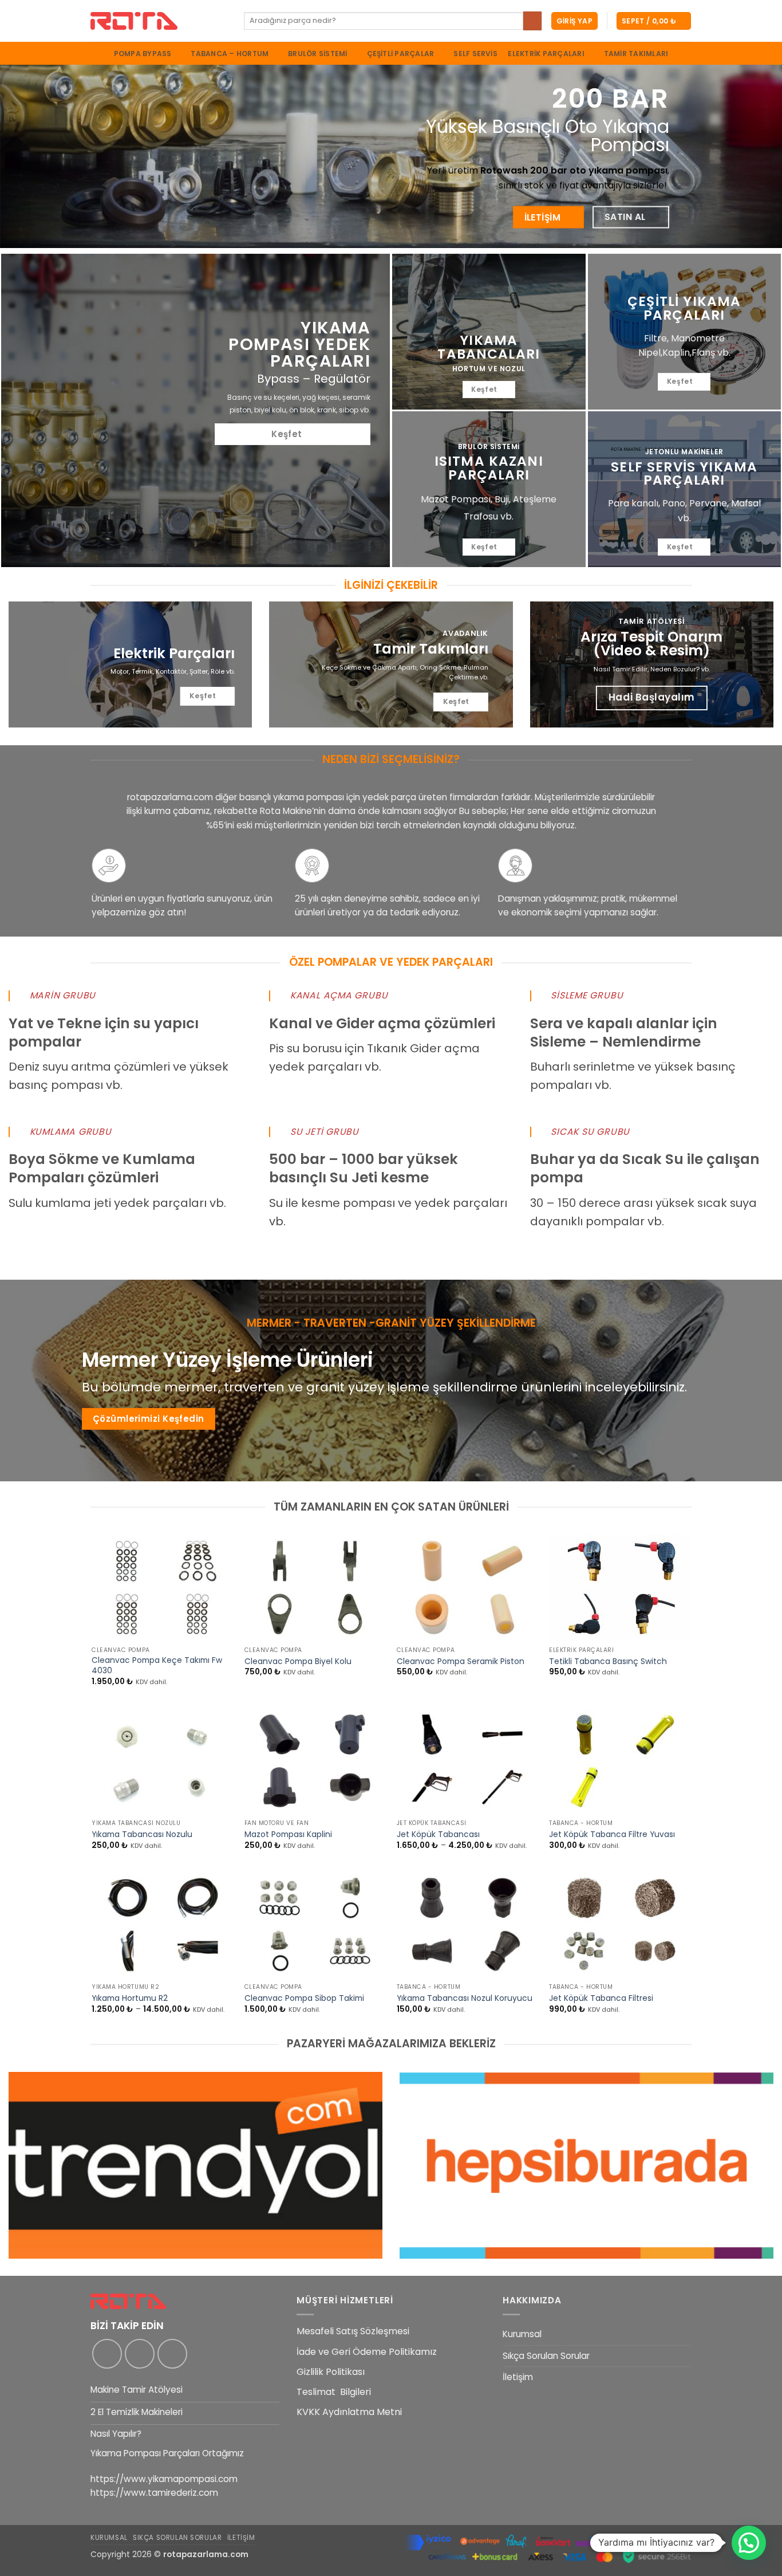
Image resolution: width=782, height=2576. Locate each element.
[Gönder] (532, 21)
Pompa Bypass (143, 54)
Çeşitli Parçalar (401, 54)
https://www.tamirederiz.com (154, 2493)
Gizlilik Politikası (331, 2372)
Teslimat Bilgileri (334, 2392)
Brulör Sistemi (317, 54)
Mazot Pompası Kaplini (288, 1835)
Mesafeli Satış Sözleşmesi (353, 2331)
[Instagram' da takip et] (140, 2354)
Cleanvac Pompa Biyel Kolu (298, 1662)
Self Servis (475, 54)
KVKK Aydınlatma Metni (349, 2412)
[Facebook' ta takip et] (107, 2354)
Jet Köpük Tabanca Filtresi (601, 1999)
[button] (574, 21)
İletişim (518, 2377)
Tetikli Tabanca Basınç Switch (608, 1662)
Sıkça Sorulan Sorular (546, 2356)
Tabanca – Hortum (230, 54)
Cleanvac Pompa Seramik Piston (461, 1662)
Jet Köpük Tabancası (438, 1835)
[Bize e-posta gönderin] (172, 2354)
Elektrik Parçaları (546, 54)
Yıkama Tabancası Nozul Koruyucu (465, 1999)
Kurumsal (522, 2334)
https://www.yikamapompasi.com (164, 2479)
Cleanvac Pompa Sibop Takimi (304, 1999)
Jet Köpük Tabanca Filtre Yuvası (612, 1835)
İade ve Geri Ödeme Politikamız (367, 2352)
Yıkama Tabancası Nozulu (142, 1835)
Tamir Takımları (636, 54)
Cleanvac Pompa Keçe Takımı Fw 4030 (157, 1666)
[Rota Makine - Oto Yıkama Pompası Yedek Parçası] (159, 21)
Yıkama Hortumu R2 (130, 1999)
